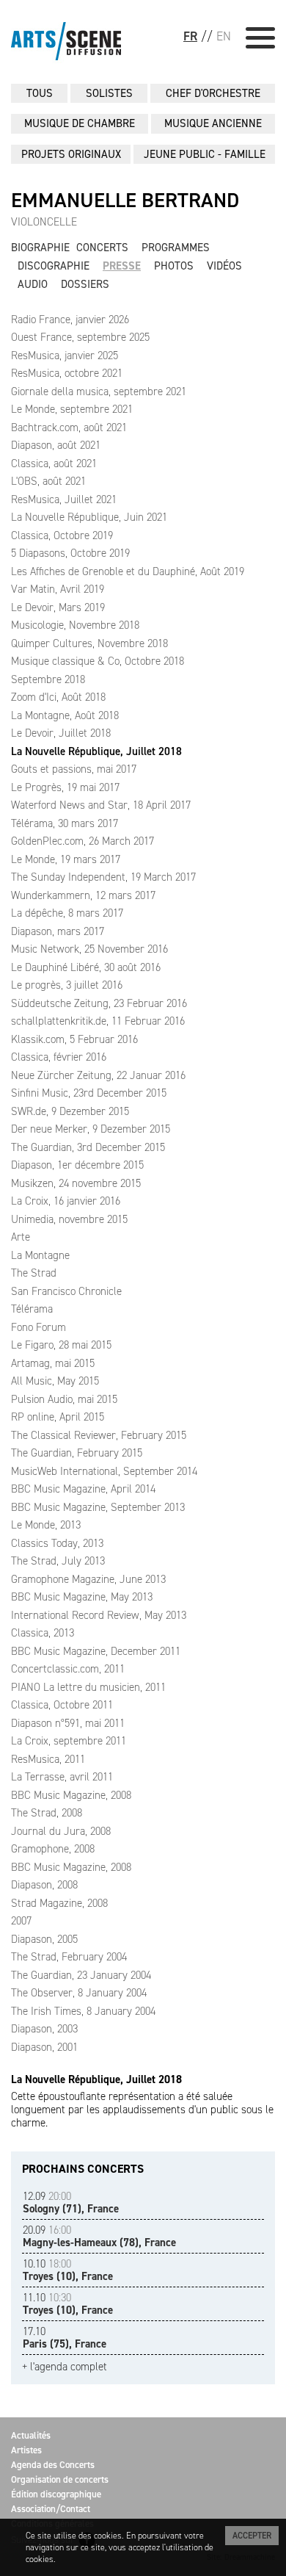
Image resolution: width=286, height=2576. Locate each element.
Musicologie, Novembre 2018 (75, 625)
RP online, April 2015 (58, 1417)
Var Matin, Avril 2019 (58, 589)
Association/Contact (51, 2509)
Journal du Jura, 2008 (61, 1831)
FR (190, 36)
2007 (21, 1921)
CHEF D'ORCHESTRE (213, 93)
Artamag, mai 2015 (53, 1363)
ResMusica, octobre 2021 (67, 373)
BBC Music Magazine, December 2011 (96, 1651)
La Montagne (40, 1255)
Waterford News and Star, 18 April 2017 (101, 805)
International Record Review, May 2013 (99, 1615)
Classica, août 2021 (54, 463)
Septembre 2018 (48, 679)
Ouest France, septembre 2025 (80, 337)
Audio (33, 284)
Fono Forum (38, 1327)
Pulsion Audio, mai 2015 (64, 1399)
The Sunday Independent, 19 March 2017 (103, 877)
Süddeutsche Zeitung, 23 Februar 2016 (99, 1003)
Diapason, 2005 (44, 1939)
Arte (21, 1237)
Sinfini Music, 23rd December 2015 (89, 1093)
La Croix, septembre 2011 (69, 1741)
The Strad (34, 1273)
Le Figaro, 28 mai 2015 (61, 1345)
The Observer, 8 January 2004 (79, 1993)
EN (224, 36)
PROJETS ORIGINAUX (71, 154)
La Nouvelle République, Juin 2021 (89, 517)
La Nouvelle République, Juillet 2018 (96, 751)
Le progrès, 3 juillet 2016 (67, 985)
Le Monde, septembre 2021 (72, 409)
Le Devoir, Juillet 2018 (61, 733)
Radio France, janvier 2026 (70, 320)
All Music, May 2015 (55, 1381)
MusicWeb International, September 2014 (104, 1471)
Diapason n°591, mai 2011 (68, 1723)
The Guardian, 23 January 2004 (81, 1975)
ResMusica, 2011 (48, 1759)
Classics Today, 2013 (57, 1543)
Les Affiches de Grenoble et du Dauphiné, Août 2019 (128, 571)
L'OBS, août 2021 (48, 481)
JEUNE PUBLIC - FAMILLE (205, 154)
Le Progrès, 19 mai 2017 (65, 787)
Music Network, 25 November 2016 (89, 949)
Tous (40, 93)
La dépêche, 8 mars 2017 (67, 913)
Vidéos (224, 266)
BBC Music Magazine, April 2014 (83, 1489)
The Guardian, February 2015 (77, 1453)
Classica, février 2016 (59, 1057)
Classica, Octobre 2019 (62, 535)
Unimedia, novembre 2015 (69, 1219)
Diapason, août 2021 (56, 445)
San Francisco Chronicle (66, 1291)
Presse (122, 266)
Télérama (32, 1309)
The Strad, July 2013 (58, 1561)
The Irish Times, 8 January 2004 (83, 2011)
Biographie (40, 248)
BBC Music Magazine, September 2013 (98, 1507)
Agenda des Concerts (53, 2465)
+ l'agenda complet (65, 2367)
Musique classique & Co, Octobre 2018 (98, 661)
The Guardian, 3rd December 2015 (88, 1147)
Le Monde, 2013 (46, 1525)
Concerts (102, 248)
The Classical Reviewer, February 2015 (99, 1435)
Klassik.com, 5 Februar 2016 (74, 1039)
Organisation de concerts (60, 2479)
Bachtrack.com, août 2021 (69, 427)
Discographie (54, 266)
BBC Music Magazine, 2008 (71, 1795)
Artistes (26, 2450)
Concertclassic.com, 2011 (68, 1669)
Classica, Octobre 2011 (62, 1705)
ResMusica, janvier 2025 (65, 356)
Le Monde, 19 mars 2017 (66, 859)
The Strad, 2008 (47, 1813)
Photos (174, 266)
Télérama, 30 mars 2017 (65, 823)
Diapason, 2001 (44, 2047)
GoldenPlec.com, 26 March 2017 (82, 841)
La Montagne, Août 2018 (65, 715)
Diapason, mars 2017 (58, 931)
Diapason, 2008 (44, 1885)
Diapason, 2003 (44, 2029)
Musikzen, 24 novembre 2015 (76, 1183)
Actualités (31, 2435)
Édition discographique (56, 2494)
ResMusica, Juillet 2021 (64, 499)
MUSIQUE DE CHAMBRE (80, 123)
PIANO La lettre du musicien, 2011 (88, 1687)
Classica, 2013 (43, 1633)
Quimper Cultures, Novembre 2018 (89, 643)
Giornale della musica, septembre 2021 (99, 392)
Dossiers (85, 284)
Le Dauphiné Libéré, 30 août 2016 (86, 967)
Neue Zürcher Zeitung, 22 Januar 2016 (98, 1075)
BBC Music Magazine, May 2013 (82, 1597)
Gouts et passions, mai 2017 (74, 769)
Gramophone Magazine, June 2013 (88, 1579)
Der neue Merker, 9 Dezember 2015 (91, 1129)
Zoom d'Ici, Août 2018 (58, 697)
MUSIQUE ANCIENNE (213, 123)
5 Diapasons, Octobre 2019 (70, 553)
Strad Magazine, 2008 (59, 1903)
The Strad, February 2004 (69, 1957)
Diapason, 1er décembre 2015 (77, 1165)
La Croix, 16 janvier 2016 (66, 1201)
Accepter (252, 2536)
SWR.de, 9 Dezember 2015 (70, 1111)
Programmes (176, 248)
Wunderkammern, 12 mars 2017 (83, 895)
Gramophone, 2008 (53, 1849)
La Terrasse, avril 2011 (62, 1777)
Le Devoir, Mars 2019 (58, 607)
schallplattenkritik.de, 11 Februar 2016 (98, 1021)
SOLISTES (109, 93)
